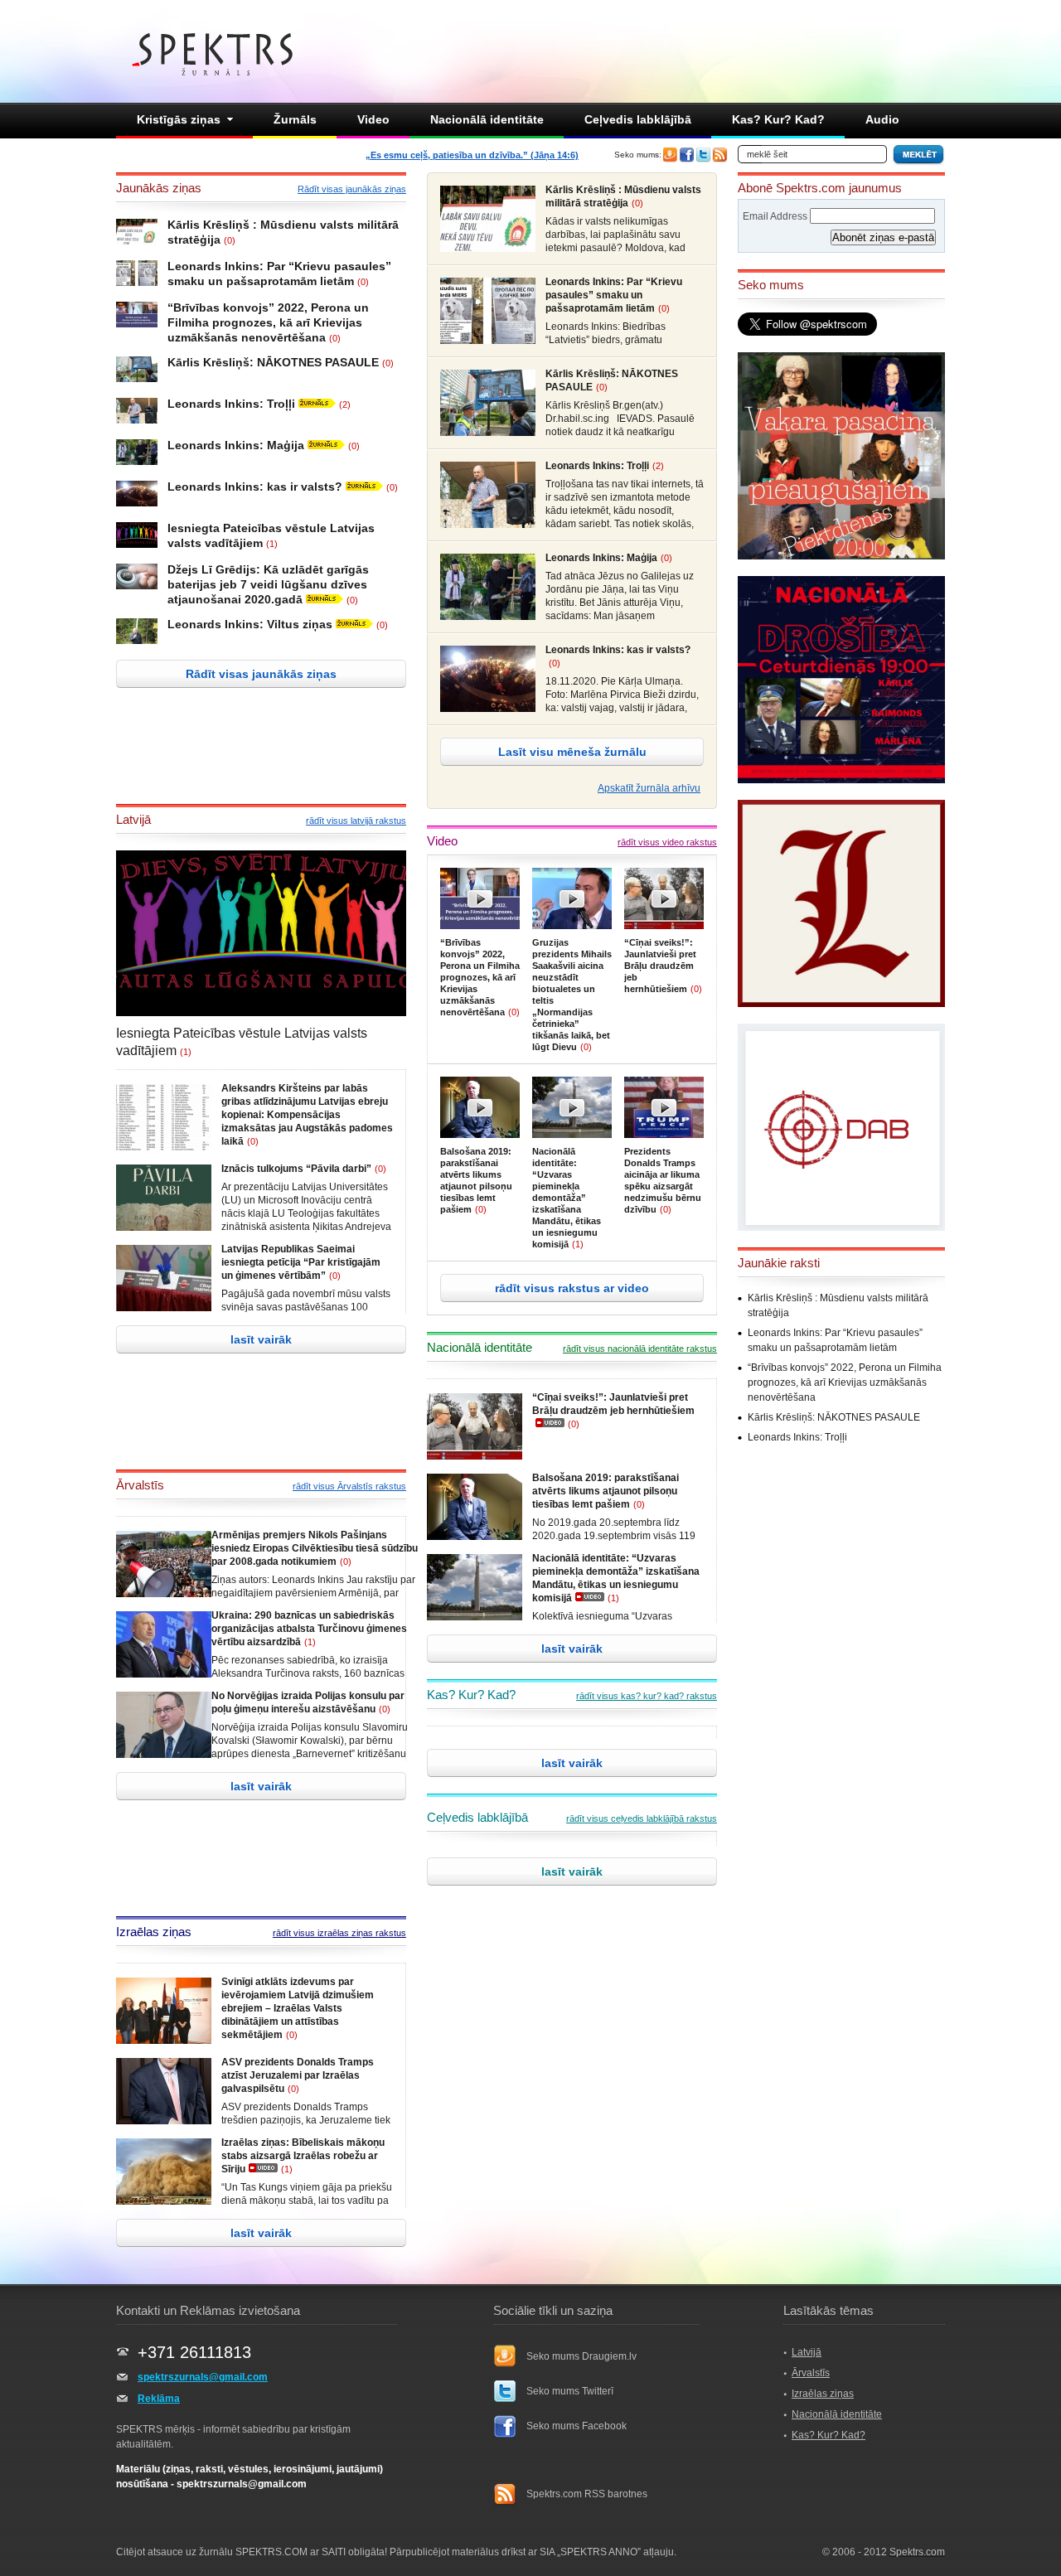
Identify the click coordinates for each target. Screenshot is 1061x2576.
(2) (345, 404)
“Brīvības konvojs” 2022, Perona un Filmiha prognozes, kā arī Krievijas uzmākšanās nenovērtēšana (268, 322)
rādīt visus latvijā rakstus (356, 821)
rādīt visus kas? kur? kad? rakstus (647, 1696)
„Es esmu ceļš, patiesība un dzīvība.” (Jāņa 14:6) (472, 155)
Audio (882, 119)
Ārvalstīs (811, 2373)
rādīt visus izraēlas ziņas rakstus (339, 1933)
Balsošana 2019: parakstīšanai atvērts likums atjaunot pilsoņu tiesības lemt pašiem (606, 1491)
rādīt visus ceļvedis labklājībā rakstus (642, 1818)
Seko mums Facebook (577, 2426)
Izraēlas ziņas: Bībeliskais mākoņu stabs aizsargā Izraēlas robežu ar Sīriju (303, 2156)
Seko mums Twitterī (570, 2391)
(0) (230, 240)
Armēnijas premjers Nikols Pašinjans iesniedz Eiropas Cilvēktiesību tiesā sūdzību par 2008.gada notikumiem (315, 1548)
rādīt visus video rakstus (667, 842)
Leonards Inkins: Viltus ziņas (250, 624)
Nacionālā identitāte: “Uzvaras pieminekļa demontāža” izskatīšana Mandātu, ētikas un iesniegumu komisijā (567, 1198)
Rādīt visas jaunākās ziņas (352, 189)
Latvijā (807, 2352)
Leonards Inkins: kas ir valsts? (255, 487)
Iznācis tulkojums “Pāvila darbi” (296, 1169)
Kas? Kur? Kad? (778, 119)
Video (373, 119)
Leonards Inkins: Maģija (236, 445)
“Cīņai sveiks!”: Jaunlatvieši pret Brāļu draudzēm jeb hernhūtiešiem (660, 966)
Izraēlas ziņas (823, 2394)
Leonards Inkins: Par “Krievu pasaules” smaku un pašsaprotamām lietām (614, 295)
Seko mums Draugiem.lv (581, 2356)
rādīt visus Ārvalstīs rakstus (349, 1486)
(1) (272, 544)
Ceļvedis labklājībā (638, 119)
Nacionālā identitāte (487, 119)
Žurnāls (295, 119)
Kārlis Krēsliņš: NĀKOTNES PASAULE (273, 362)
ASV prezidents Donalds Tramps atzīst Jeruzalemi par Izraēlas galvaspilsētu (298, 2075)
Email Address (775, 216)
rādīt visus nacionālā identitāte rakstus (640, 1349)
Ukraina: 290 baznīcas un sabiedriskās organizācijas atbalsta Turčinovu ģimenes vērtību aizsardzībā (309, 1629)
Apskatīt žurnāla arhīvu (649, 788)
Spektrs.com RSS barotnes (587, 2494)
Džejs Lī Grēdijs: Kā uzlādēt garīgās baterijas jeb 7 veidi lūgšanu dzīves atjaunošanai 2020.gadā (268, 584)
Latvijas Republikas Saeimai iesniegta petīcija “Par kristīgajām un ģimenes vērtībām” (301, 1262)
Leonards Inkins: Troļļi (231, 404)
